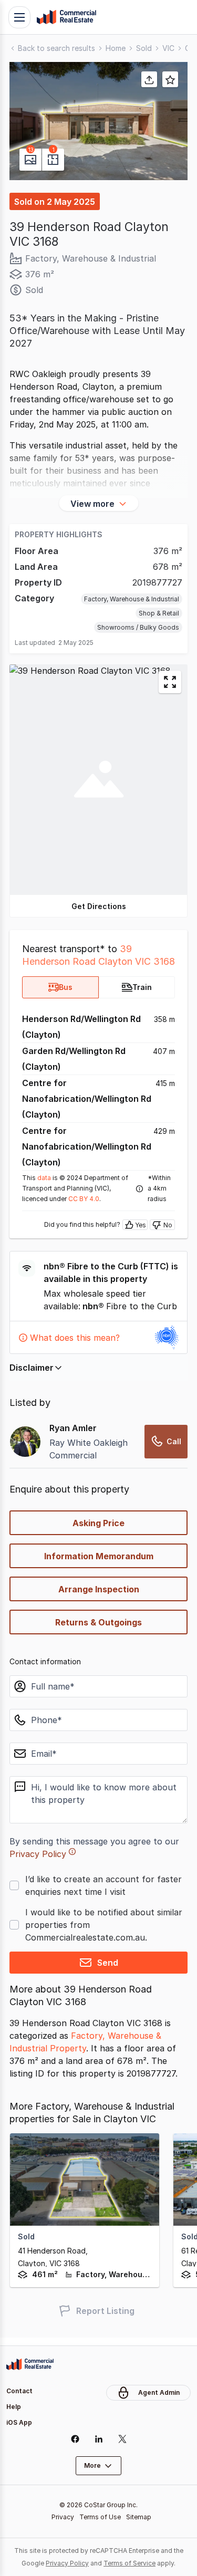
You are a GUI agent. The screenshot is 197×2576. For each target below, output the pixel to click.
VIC (168, 48)
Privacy (63, 2517)
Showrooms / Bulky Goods (138, 627)
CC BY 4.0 (84, 1199)
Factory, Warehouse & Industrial (132, 599)
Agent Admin (159, 2392)
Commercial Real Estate (66, 17)
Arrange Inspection (99, 1589)
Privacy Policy (38, 1854)
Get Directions (99, 906)
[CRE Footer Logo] (30, 2364)
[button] (98, 121)
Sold (144, 48)
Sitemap (139, 2517)
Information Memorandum (99, 1556)
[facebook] (75, 2439)
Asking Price (98, 1523)
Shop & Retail (159, 613)
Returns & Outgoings (98, 1622)
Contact (19, 2391)
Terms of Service (129, 2563)
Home (116, 48)
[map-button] (170, 682)
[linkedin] (98, 2439)
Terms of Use (100, 2517)
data (44, 1178)
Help (14, 2407)
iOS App (19, 2422)
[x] (122, 2439)
